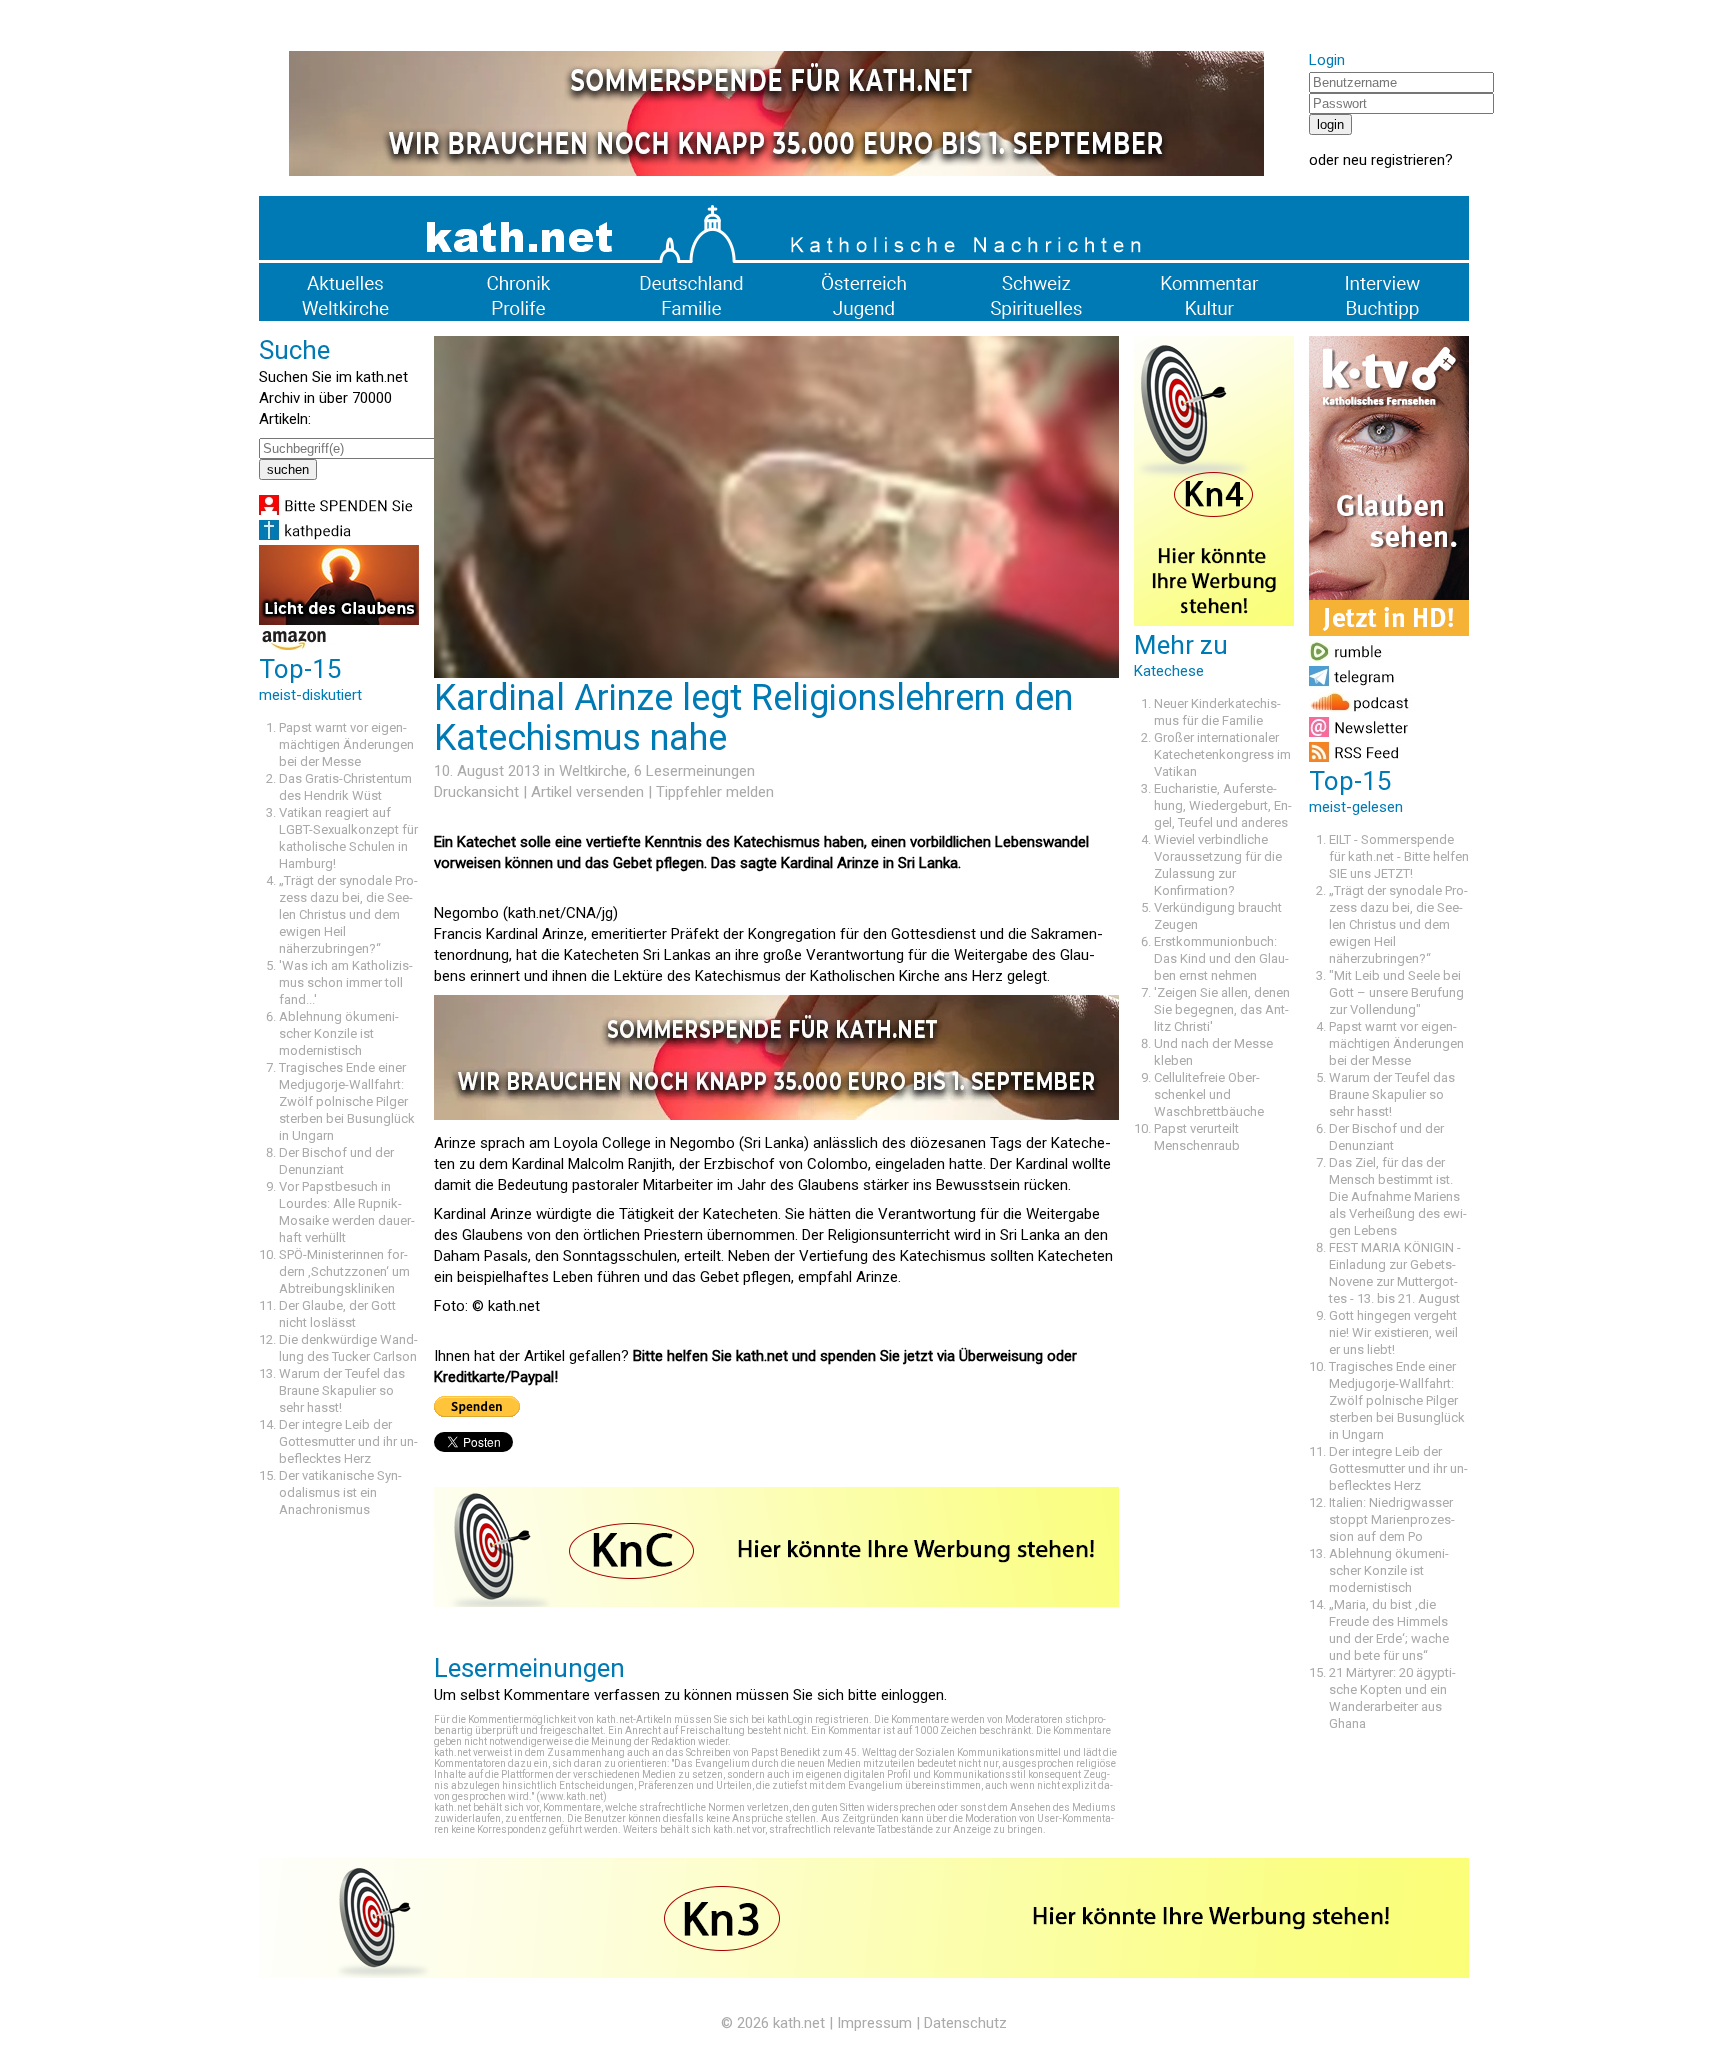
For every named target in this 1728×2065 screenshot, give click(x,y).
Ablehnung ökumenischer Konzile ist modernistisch (339, 1033)
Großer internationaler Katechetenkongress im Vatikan (1222, 754)
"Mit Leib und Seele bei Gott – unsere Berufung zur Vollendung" (1396, 992)
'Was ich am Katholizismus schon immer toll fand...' (346, 982)
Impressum (874, 2023)
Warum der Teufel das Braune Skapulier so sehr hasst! (342, 1390)
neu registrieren (1394, 160)
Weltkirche (593, 771)
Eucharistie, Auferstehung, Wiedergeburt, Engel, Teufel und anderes (1223, 805)
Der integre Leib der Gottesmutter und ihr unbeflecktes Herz (348, 1441)
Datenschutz (965, 2023)
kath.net (799, 2023)
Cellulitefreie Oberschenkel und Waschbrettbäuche (1209, 1094)
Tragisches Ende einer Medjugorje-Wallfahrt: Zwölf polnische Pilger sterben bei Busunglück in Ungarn (347, 1101)
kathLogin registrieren (818, 1719)
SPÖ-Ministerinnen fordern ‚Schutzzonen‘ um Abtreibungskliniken (344, 1271)
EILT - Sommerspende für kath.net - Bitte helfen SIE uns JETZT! (1399, 856)
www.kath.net (571, 1796)
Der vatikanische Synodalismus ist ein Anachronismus (340, 1492)
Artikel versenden (587, 792)
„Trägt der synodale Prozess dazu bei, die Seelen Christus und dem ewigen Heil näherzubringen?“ (348, 914)
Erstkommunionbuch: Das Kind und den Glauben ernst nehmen (1221, 958)
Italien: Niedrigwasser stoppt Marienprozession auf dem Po (1392, 1519)
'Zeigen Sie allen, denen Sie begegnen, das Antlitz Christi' (1222, 1009)
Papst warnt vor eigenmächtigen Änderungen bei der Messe (346, 744)
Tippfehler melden (715, 792)
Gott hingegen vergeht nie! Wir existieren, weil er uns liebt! (1393, 1332)
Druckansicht (476, 792)
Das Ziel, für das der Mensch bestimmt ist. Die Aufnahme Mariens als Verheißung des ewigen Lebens (1398, 1196)
